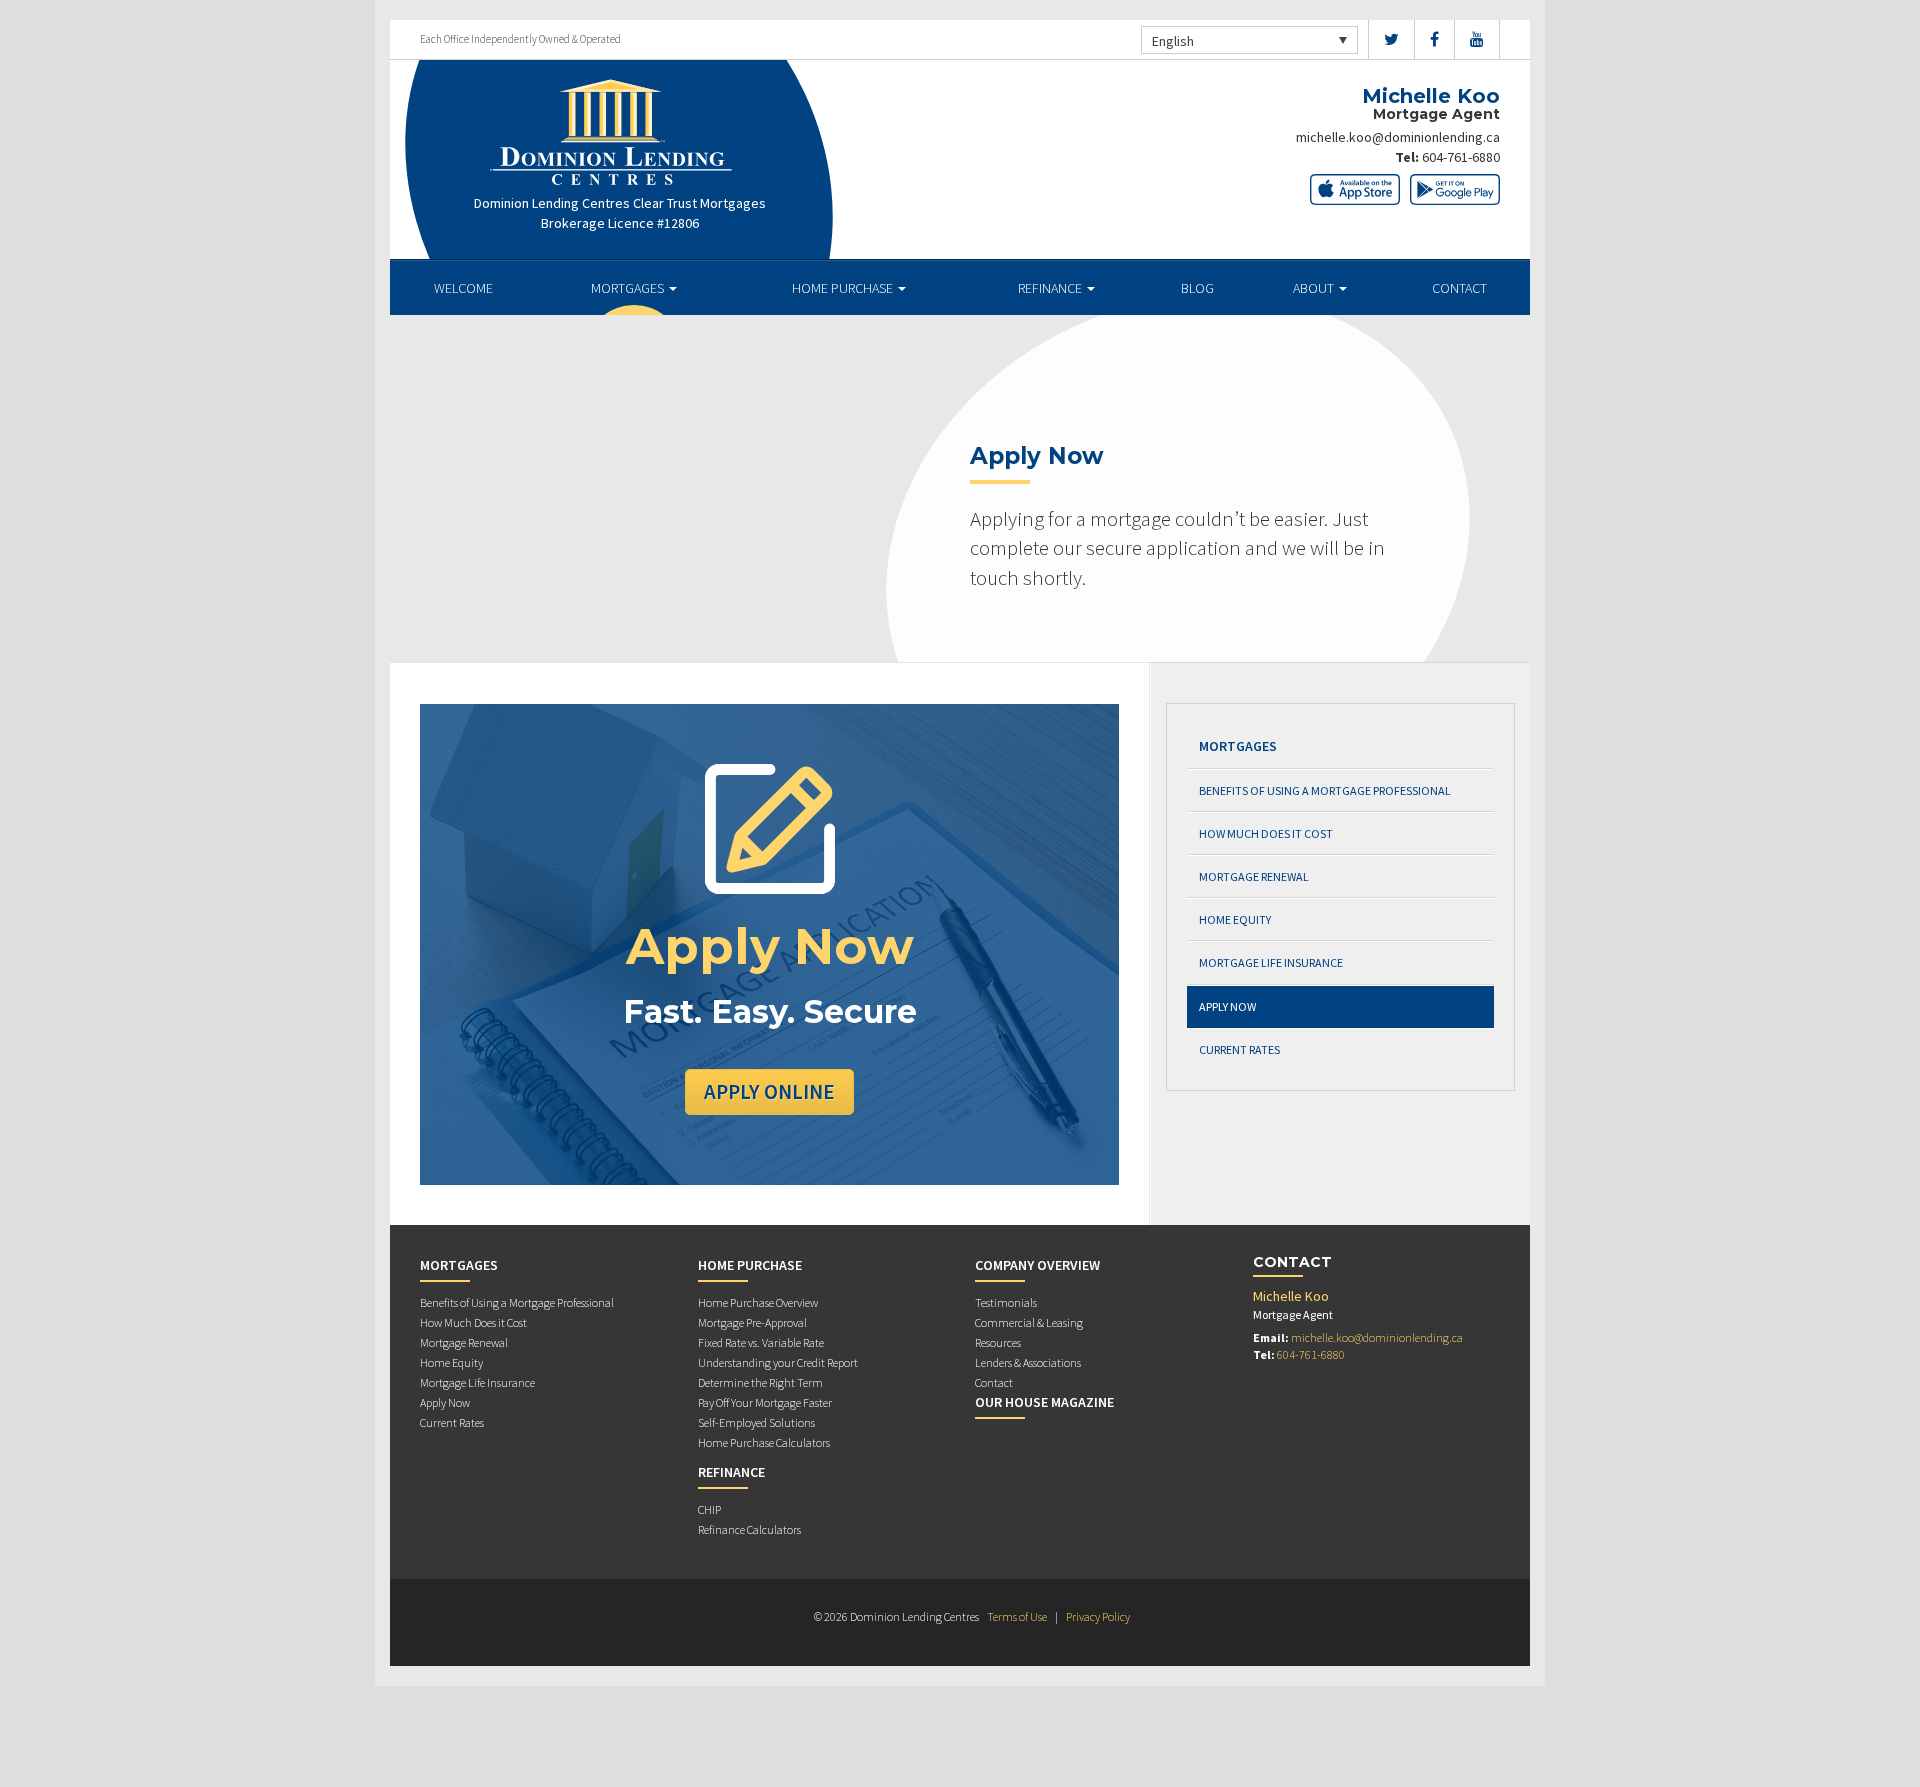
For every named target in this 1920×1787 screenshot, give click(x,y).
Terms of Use (1017, 1616)
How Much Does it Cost (1266, 833)
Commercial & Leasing (1029, 1322)
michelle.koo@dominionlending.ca (1398, 137)
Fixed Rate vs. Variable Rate (761, 1342)
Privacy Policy (1098, 1616)
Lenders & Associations (1028, 1362)
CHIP (709, 1509)
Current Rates (1239, 1049)
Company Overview (1037, 1265)
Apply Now (1227, 1006)
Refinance (1051, 288)
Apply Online (769, 1091)
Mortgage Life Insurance (1271, 962)
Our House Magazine (1044, 1402)
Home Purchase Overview (758, 1302)
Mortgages (629, 288)
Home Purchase (844, 288)
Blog (1197, 288)
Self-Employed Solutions (756, 1422)
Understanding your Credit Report (778, 1362)
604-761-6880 (1461, 157)
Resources (998, 1342)
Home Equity (1235, 919)
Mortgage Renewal (1254, 876)
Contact (1459, 288)
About (1315, 288)
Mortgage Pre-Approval (752, 1322)
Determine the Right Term (760, 1382)
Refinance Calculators (749, 1529)
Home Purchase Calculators (764, 1442)
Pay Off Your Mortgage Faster (765, 1402)
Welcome (463, 288)
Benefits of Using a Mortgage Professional (1325, 790)
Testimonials (1006, 1302)
